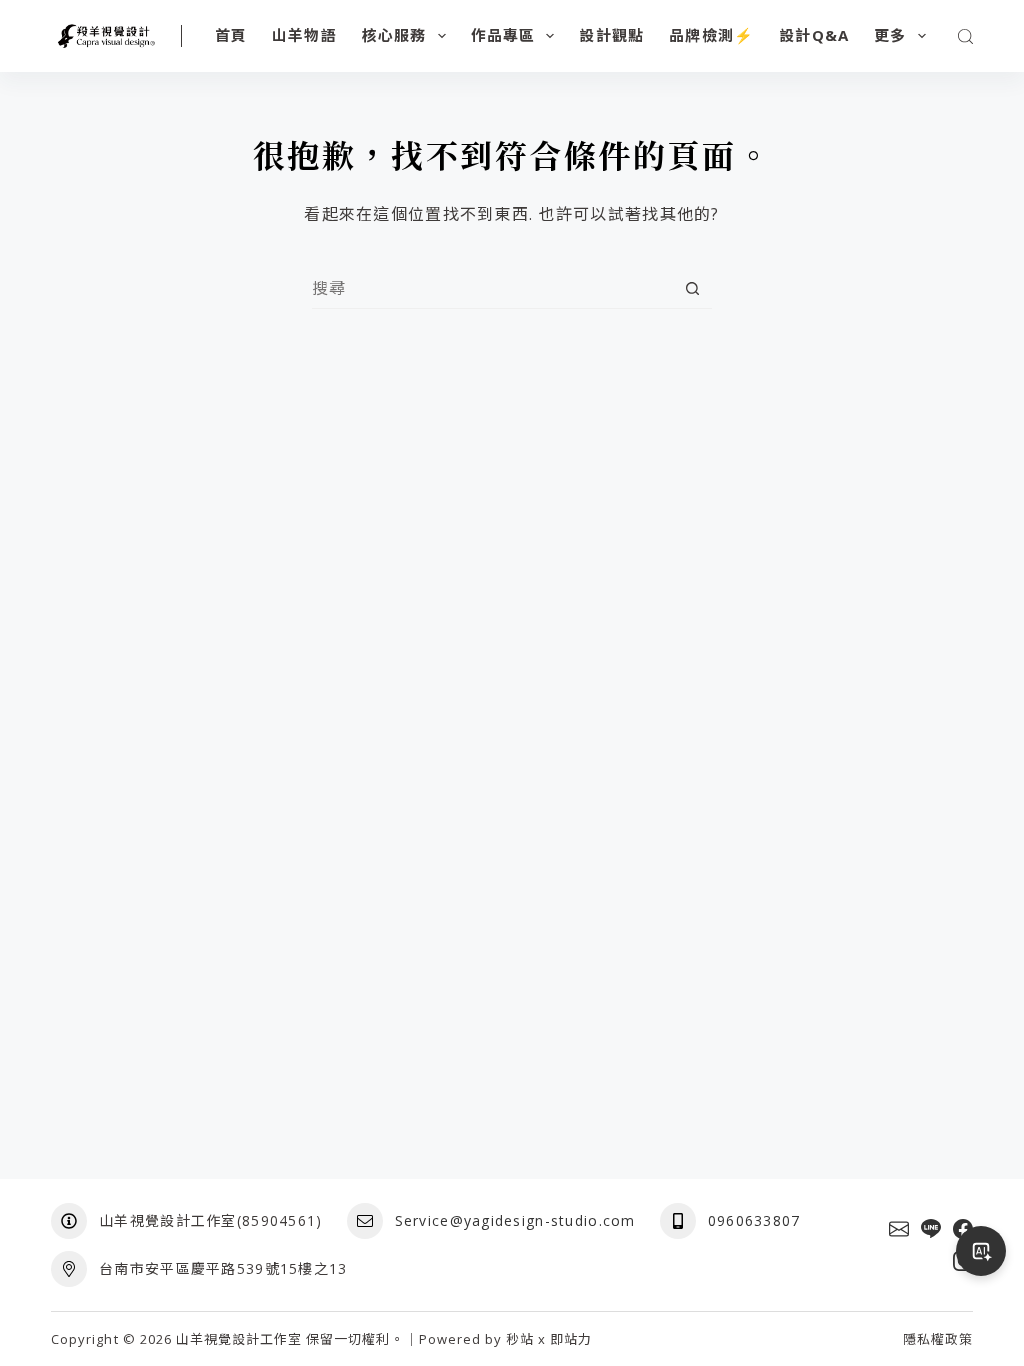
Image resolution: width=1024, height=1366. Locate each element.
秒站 (520, 1339)
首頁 (231, 35)
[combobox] (492, 288)
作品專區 (503, 35)
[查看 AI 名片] (981, 1251)
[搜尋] (965, 36)
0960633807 (754, 1220)
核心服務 (394, 35)
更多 (890, 35)
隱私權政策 (938, 1339)
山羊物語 (304, 35)
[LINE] (931, 1229)
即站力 (571, 1339)
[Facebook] (963, 1229)
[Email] (899, 1229)
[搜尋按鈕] (692, 288)
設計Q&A (814, 35)
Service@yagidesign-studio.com (515, 1220)
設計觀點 (611, 35)
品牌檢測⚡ (711, 35)
